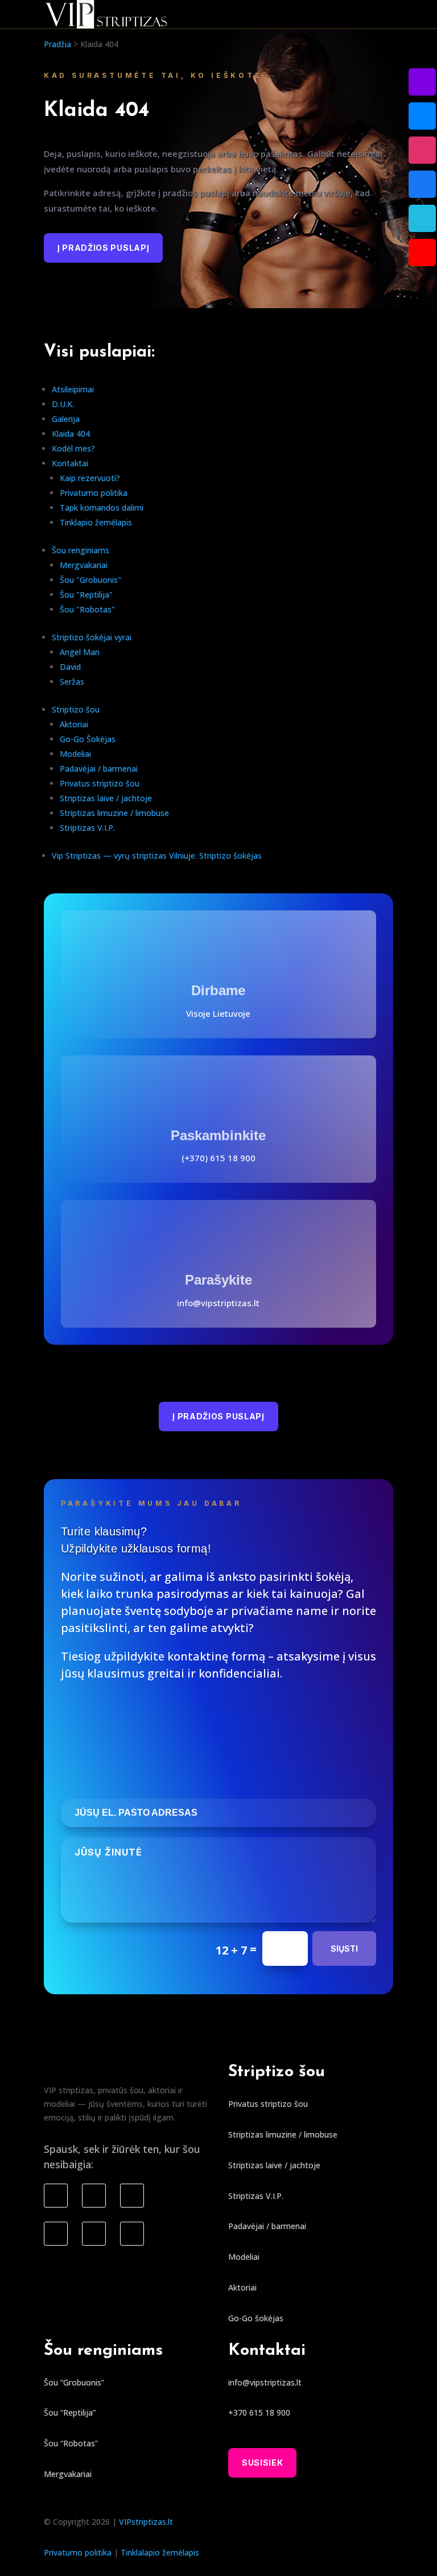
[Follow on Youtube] (56, 2234)
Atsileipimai (73, 389)
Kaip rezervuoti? (90, 478)
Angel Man (80, 652)
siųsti (344, 1948)
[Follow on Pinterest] (132, 2234)
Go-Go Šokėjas (88, 739)
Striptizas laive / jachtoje (106, 798)
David (70, 667)
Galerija (66, 419)
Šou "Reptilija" (86, 595)
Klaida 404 (71, 434)
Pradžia (57, 44)
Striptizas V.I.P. (87, 828)
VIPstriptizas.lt (146, 2522)
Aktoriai (74, 724)
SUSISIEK (263, 2463)
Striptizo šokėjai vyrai (92, 637)
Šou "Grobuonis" (90, 580)
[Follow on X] (94, 2234)
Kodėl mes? (73, 448)
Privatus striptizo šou (100, 783)
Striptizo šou (76, 709)
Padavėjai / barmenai (99, 769)
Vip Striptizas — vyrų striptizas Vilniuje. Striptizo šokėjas (157, 856)
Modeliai (75, 754)
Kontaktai (70, 463)
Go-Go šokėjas (256, 2318)
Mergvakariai (84, 565)
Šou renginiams (81, 550)
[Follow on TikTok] (132, 2196)
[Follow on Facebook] (56, 2196)
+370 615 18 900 (259, 2413)
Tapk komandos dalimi (102, 508)
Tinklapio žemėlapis (96, 522)
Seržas (72, 682)
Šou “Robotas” (71, 2443)
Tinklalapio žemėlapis (160, 2552)
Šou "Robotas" (87, 609)
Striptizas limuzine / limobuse (114, 813)
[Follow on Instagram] (94, 2196)
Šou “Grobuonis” (74, 2382)
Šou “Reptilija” (70, 2413)
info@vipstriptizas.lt (218, 1303)
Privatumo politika (94, 493)
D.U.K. (63, 404)
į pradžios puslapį (104, 248)
